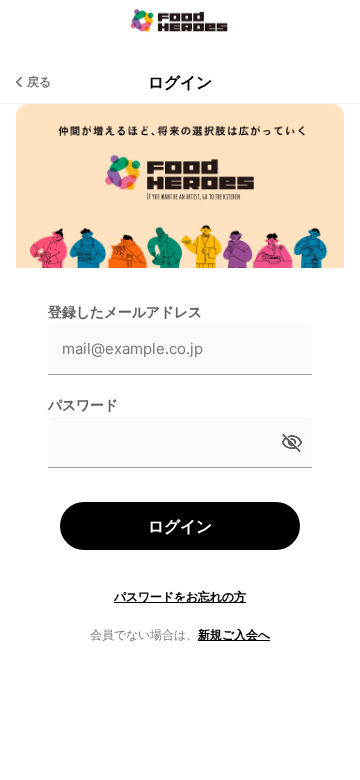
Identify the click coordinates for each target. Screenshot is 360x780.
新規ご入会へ (234, 634)
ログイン (180, 526)
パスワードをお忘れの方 (180, 596)
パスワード (83, 404)
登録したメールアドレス (125, 311)
